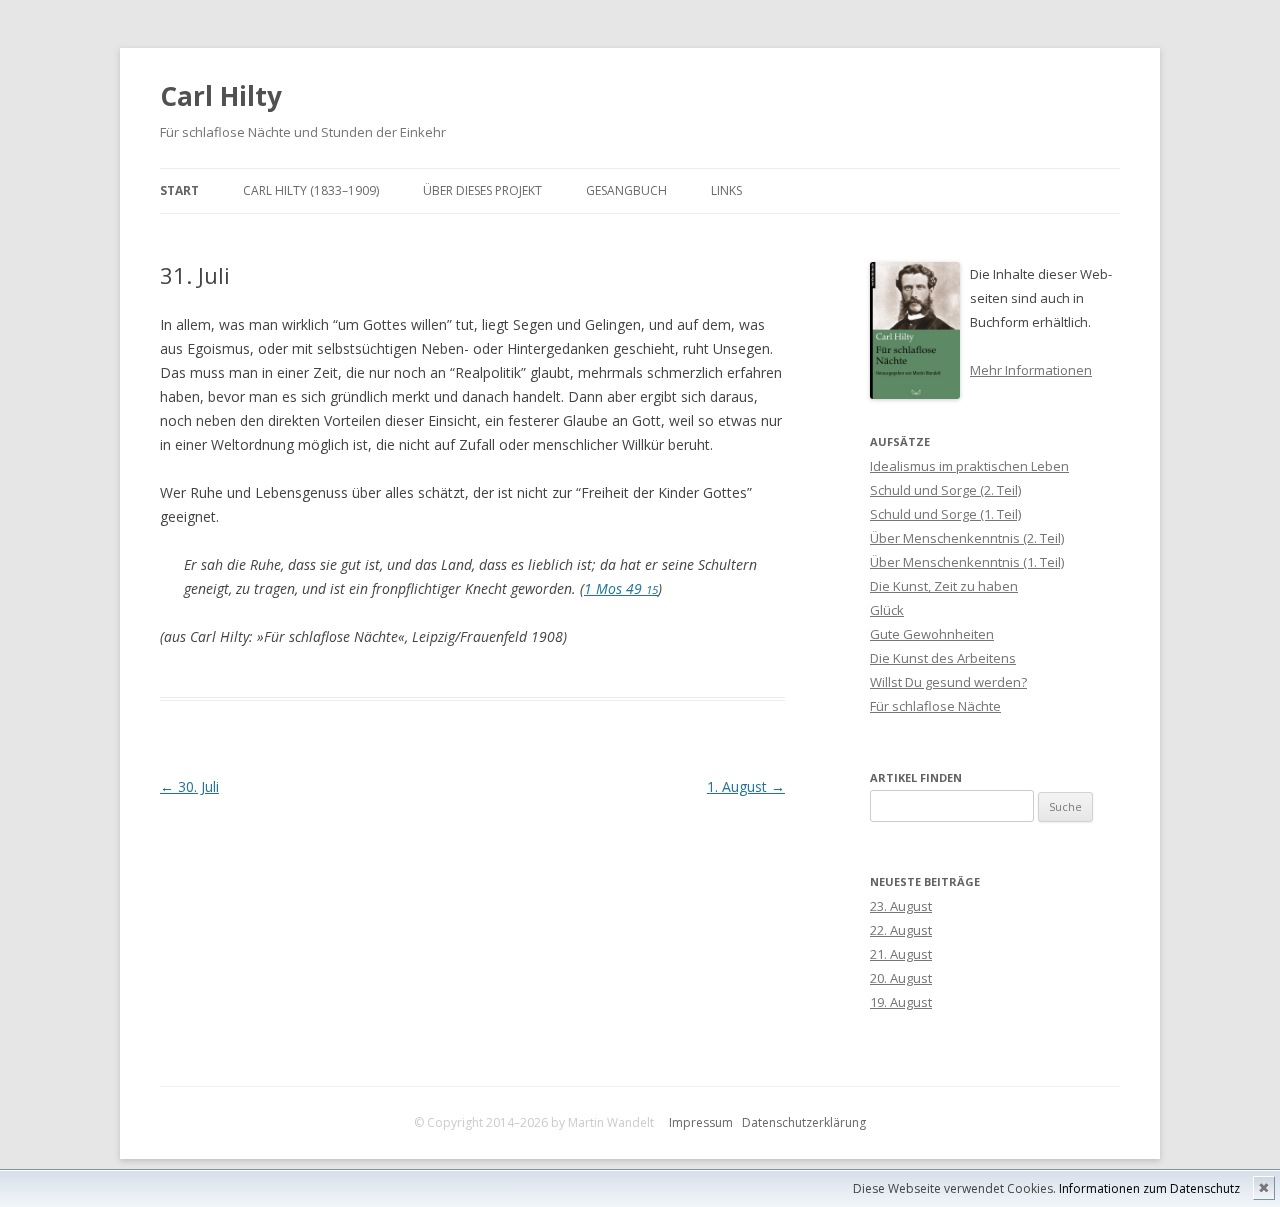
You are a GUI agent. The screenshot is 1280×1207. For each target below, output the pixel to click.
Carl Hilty (221, 96)
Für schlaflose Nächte (935, 706)
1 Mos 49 (621, 588)
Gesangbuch (626, 190)
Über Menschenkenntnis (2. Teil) (967, 538)
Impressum (701, 1122)
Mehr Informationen (1031, 370)
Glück (887, 610)
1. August (746, 786)
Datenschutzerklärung (804, 1122)
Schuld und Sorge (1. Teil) (945, 514)
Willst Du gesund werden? (948, 682)
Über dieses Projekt (482, 190)
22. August (901, 930)
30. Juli (189, 786)
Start (179, 190)
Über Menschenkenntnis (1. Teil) (967, 562)
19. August (901, 1002)
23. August (901, 906)
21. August (901, 954)
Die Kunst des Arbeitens (943, 658)
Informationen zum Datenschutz (1149, 1188)
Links (726, 190)
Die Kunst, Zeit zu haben (944, 586)
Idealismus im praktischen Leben (969, 466)
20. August (901, 978)
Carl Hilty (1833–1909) (311, 190)
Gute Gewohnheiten (932, 634)
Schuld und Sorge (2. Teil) (945, 490)
